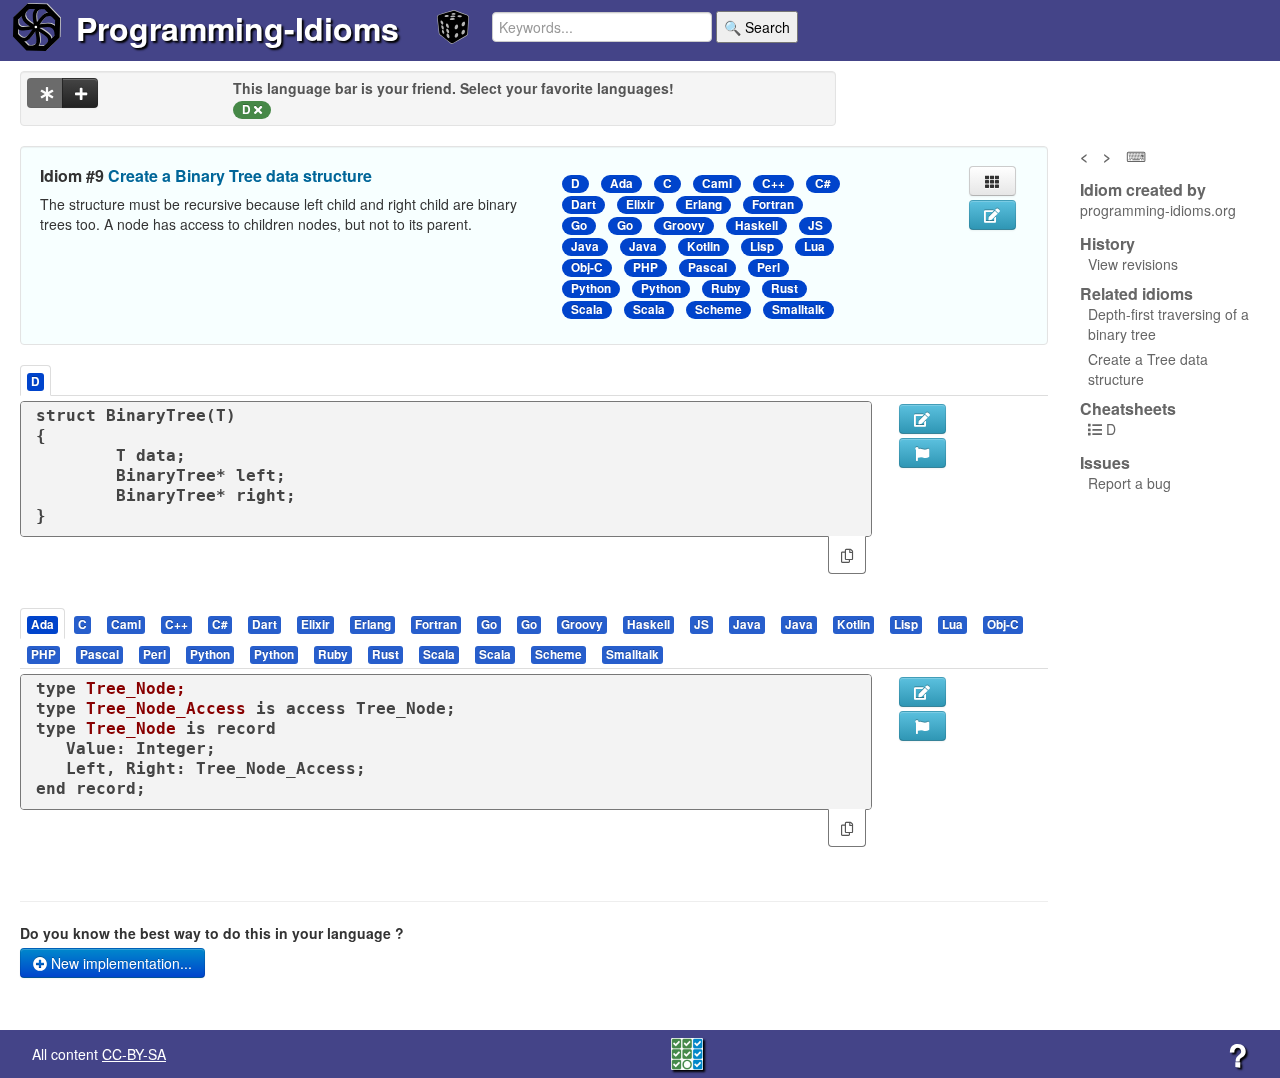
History (1107, 244)
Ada (621, 183)
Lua (814, 246)
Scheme (718, 309)
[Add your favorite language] (80, 93)
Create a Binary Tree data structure (240, 175)
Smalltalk (798, 309)
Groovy (684, 225)
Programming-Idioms (237, 28)
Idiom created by (1143, 190)
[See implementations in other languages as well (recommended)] (45, 93)
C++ (773, 183)
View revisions (1133, 264)
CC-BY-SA (134, 1054)
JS (815, 225)
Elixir (640, 204)
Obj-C (587, 267)
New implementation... (119, 963)
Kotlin (703, 246)
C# (823, 183)
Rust (784, 288)
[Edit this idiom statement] (992, 215)
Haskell (756, 225)
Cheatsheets (1128, 408)
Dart (583, 204)
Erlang (703, 204)
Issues (1105, 463)
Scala (587, 309)
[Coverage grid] (687, 1052)
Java (585, 246)
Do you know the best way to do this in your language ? (212, 933)
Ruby (726, 288)
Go (579, 225)
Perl (768, 267)
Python (591, 288)
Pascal (707, 267)
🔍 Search (757, 27)
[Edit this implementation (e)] (922, 419)
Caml (717, 183)
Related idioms (1136, 294)
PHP (645, 267)
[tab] (43, 623)
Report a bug (1129, 483)
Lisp (762, 246)
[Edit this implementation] (922, 692)
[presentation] (42, 623)
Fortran (773, 204)
